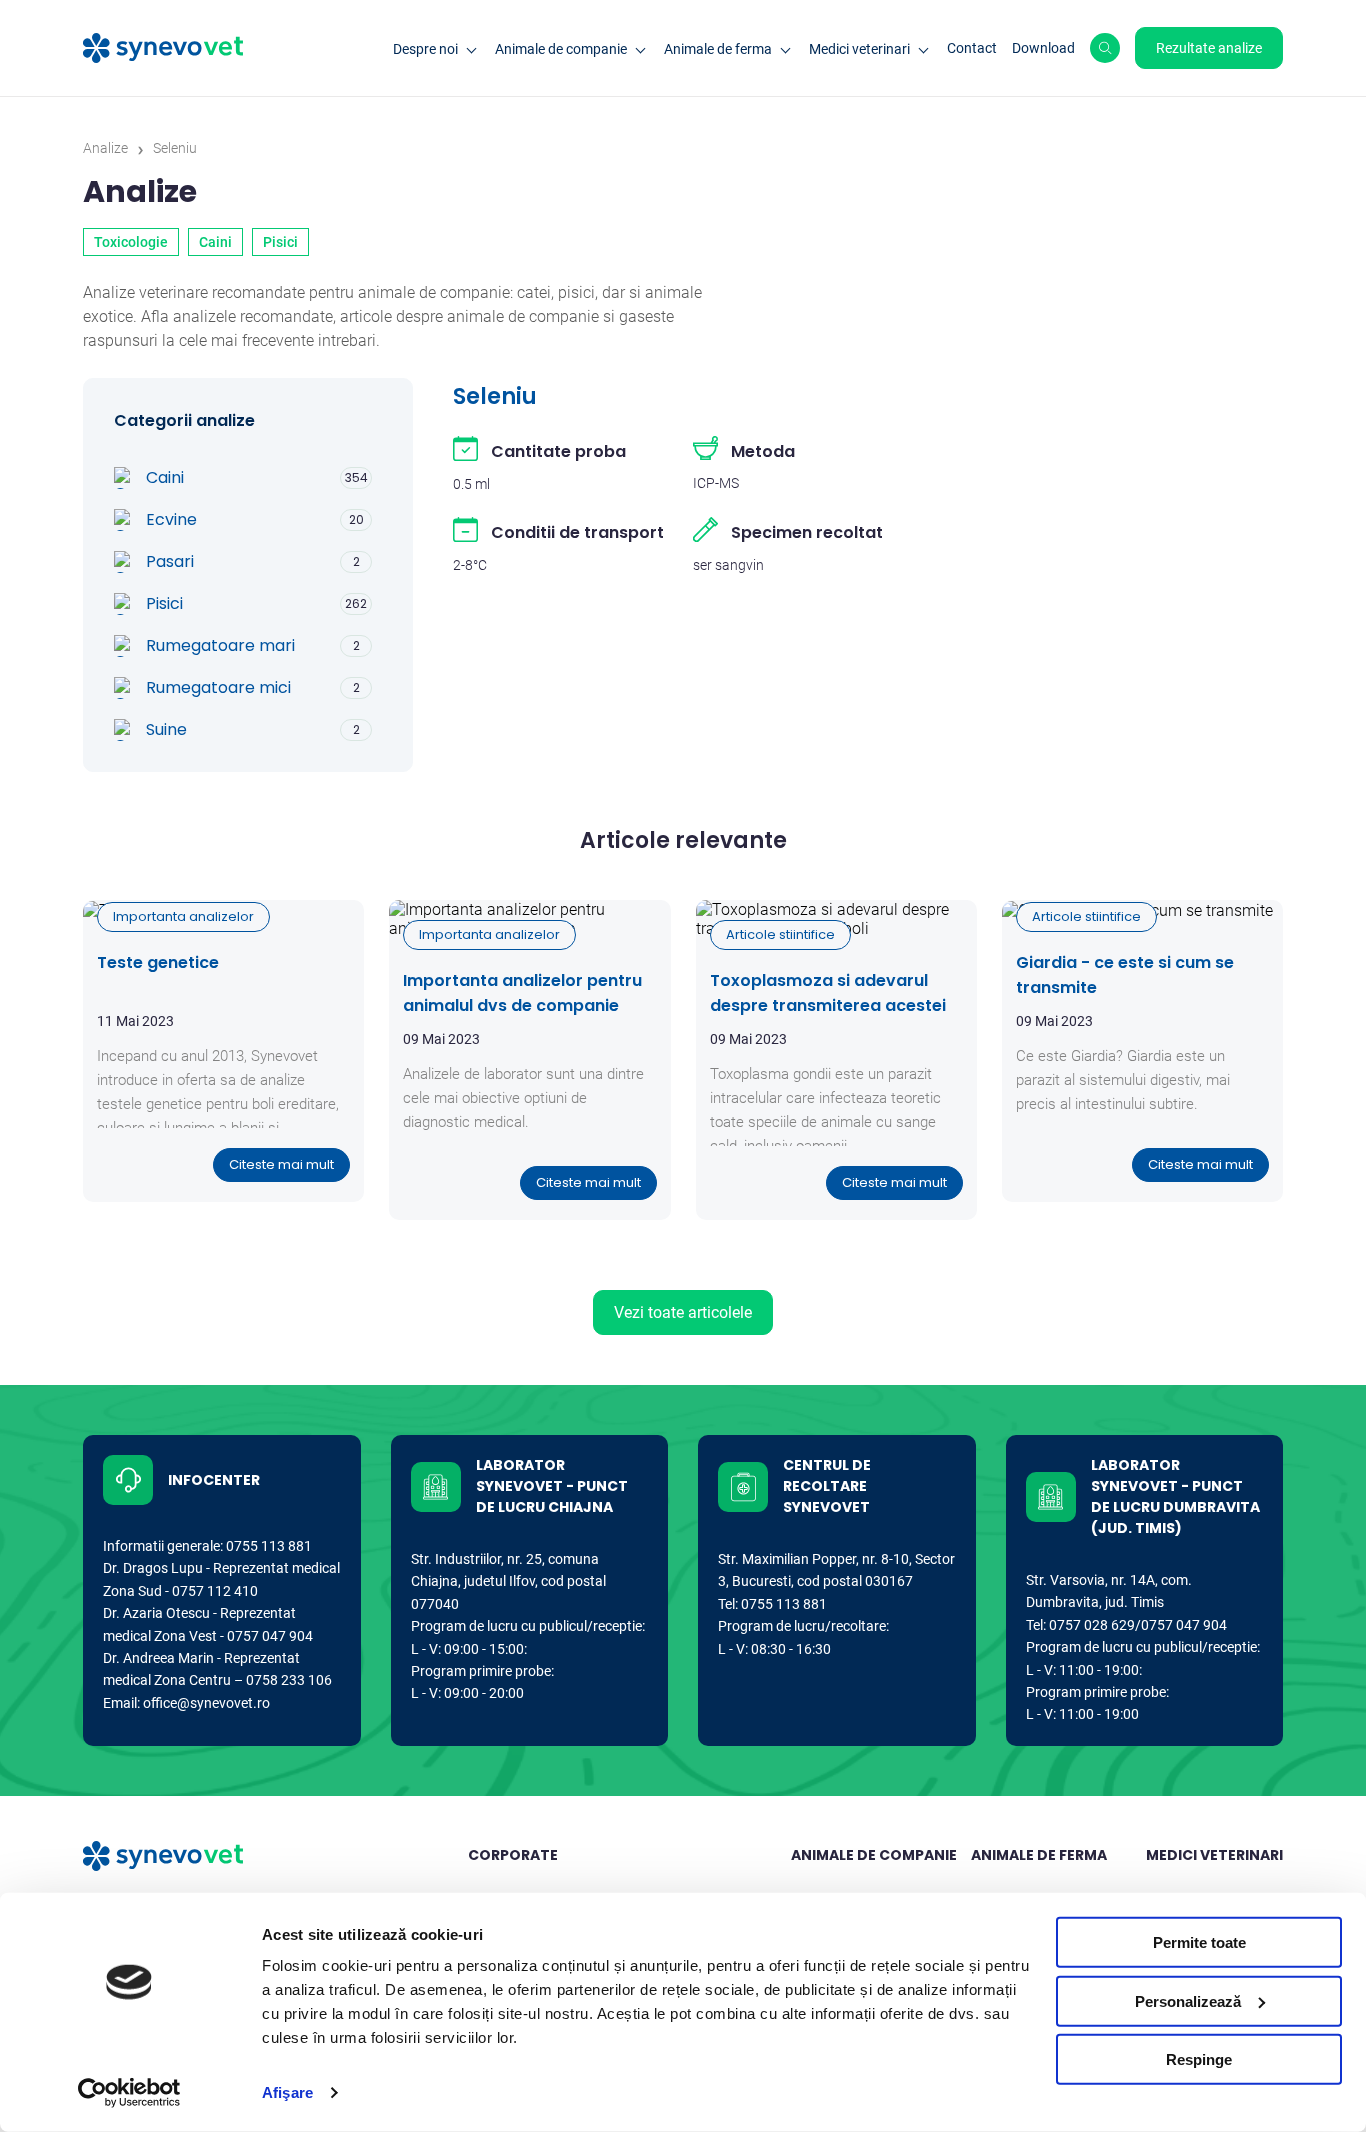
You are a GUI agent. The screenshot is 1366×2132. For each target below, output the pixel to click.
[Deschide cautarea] (1105, 48)
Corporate (513, 1855)
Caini (215, 242)
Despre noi (425, 49)
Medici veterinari (859, 49)
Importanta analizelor (183, 916)
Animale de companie (561, 49)
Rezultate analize (1209, 48)
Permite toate (1199, 1942)
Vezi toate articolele (683, 1312)
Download (1043, 48)
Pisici (280, 242)
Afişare (287, 2092)
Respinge (1199, 2059)
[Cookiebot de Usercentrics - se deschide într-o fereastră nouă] (129, 2093)
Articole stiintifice (780, 934)
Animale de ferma (718, 49)
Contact (972, 48)
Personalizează (1188, 2000)
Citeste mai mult (281, 1164)
